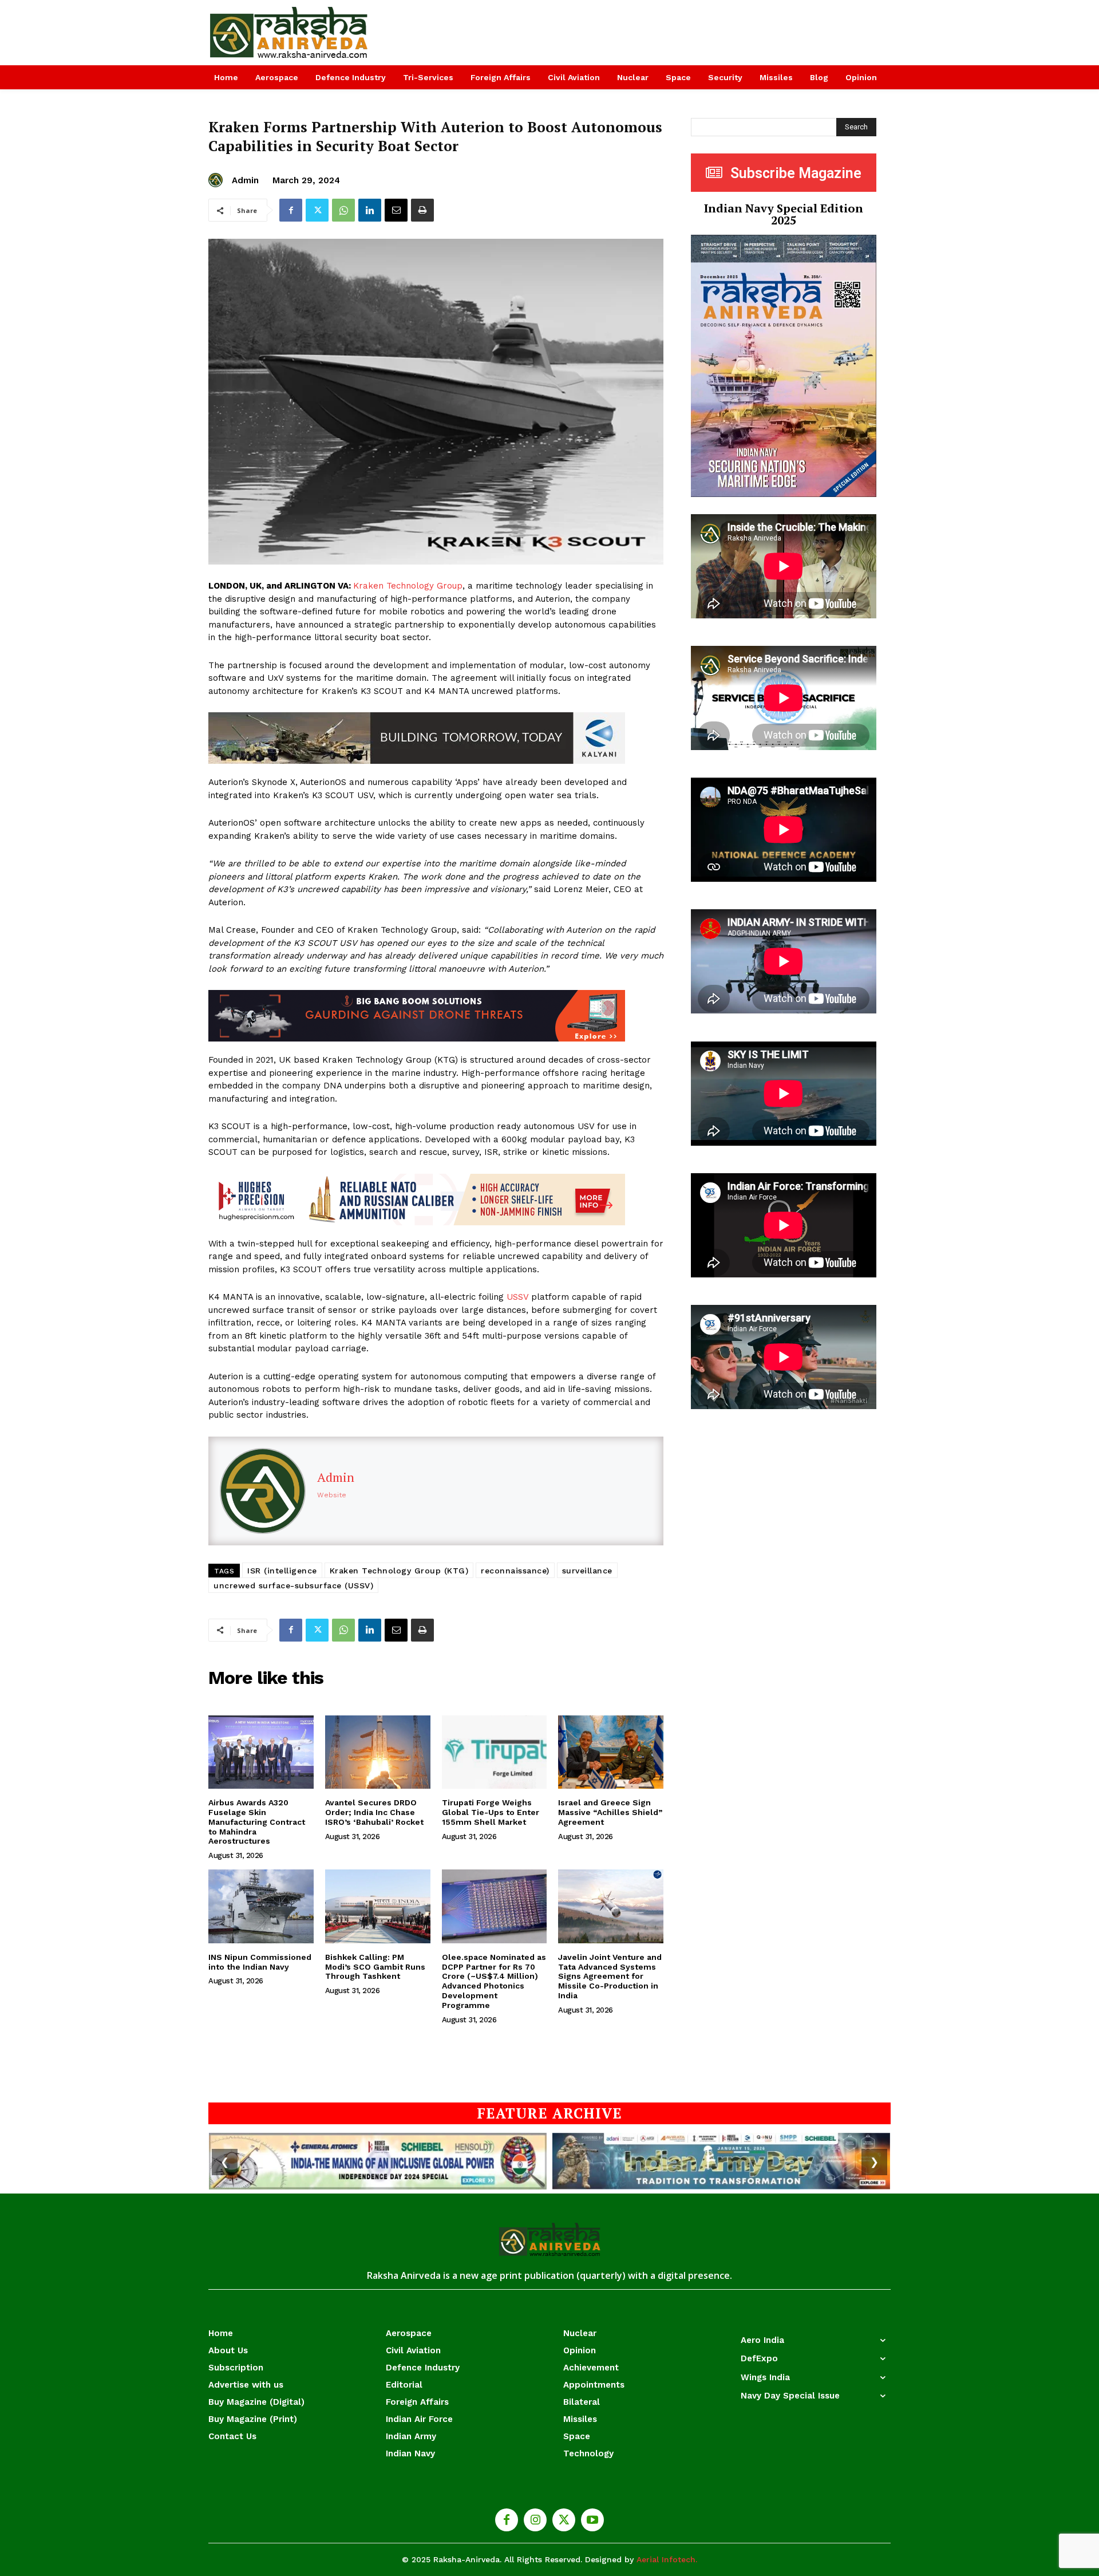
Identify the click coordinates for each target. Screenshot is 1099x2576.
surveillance (587, 1571)
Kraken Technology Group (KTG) (399, 1571)
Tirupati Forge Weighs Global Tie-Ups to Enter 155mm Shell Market (491, 1812)
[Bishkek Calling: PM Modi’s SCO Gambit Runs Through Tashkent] (378, 1906)
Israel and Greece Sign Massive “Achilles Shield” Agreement (610, 1812)
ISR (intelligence (282, 1571)
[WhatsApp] (343, 210)
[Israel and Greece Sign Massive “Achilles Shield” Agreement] (611, 1752)
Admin (245, 180)
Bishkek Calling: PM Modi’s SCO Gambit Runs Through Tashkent (375, 1967)
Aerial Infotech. (667, 2559)
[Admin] (217, 180)
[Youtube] (592, 2520)
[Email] (396, 210)
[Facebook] (291, 210)
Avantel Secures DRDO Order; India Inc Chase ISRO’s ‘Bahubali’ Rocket (374, 1812)
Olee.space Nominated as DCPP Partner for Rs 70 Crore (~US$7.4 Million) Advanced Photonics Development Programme (494, 1981)
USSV (517, 1297)
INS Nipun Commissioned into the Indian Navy (260, 1962)
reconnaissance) (515, 1571)
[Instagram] (535, 2520)
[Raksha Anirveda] (289, 33)
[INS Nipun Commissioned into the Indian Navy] (261, 1906)
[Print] (422, 210)
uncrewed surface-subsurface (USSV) (293, 1585)
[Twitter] (317, 210)
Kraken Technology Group (408, 586)
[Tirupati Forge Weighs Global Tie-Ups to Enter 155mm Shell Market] (495, 1752)
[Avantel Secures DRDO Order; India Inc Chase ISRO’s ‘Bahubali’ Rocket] (378, 1752)
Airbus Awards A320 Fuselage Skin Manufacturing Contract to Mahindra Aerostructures (257, 1822)
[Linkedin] (370, 210)
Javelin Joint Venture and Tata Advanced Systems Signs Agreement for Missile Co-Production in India (610, 1976)
